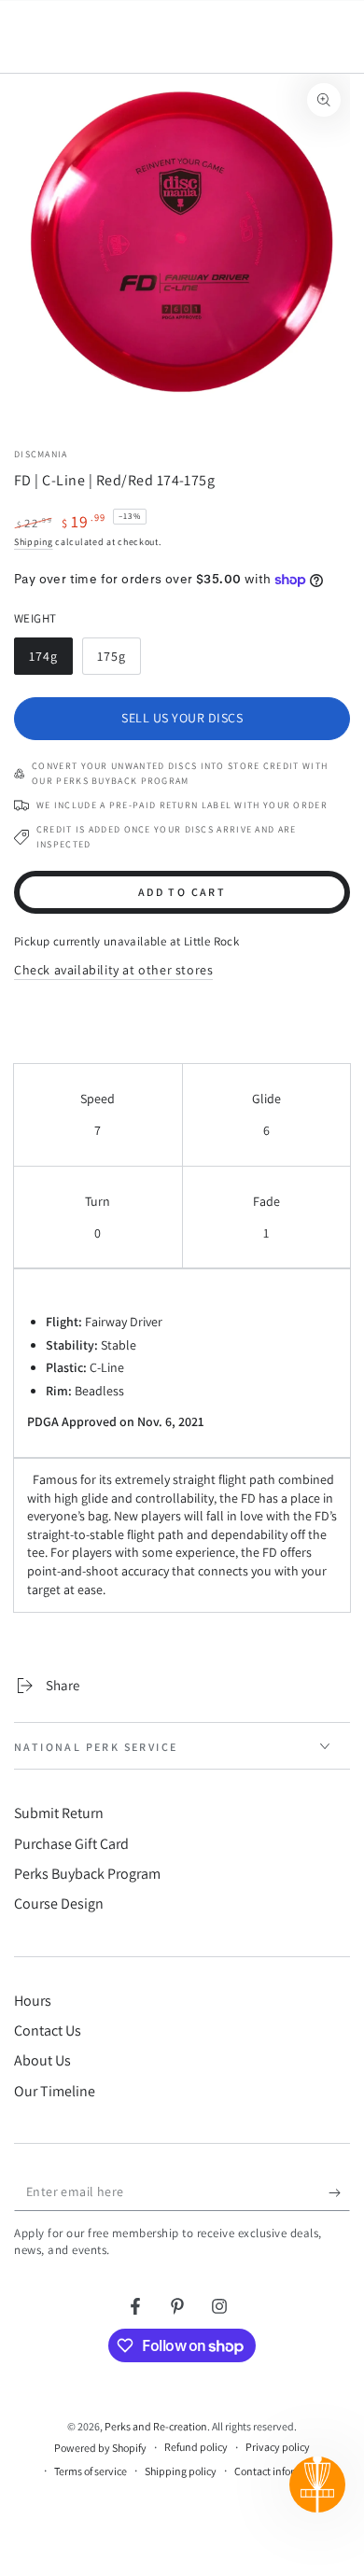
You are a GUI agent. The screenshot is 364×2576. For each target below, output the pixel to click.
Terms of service (91, 2471)
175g (119, 661)
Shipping (34, 542)
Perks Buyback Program (87, 1874)
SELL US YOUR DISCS (182, 718)
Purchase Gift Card (71, 1844)
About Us (42, 2060)
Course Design (59, 1904)
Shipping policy (181, 2471)
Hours (33, 2001)
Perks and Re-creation (156, 2426)
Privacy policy (278, 2447)
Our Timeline (55, 2091)
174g (50, 661)
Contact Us (48, 2030)
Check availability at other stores (113, 970)
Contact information (281, 2471)
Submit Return (59, 1813)
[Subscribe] (339, 2192)
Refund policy (196, 2447)
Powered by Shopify (100, 2448)
